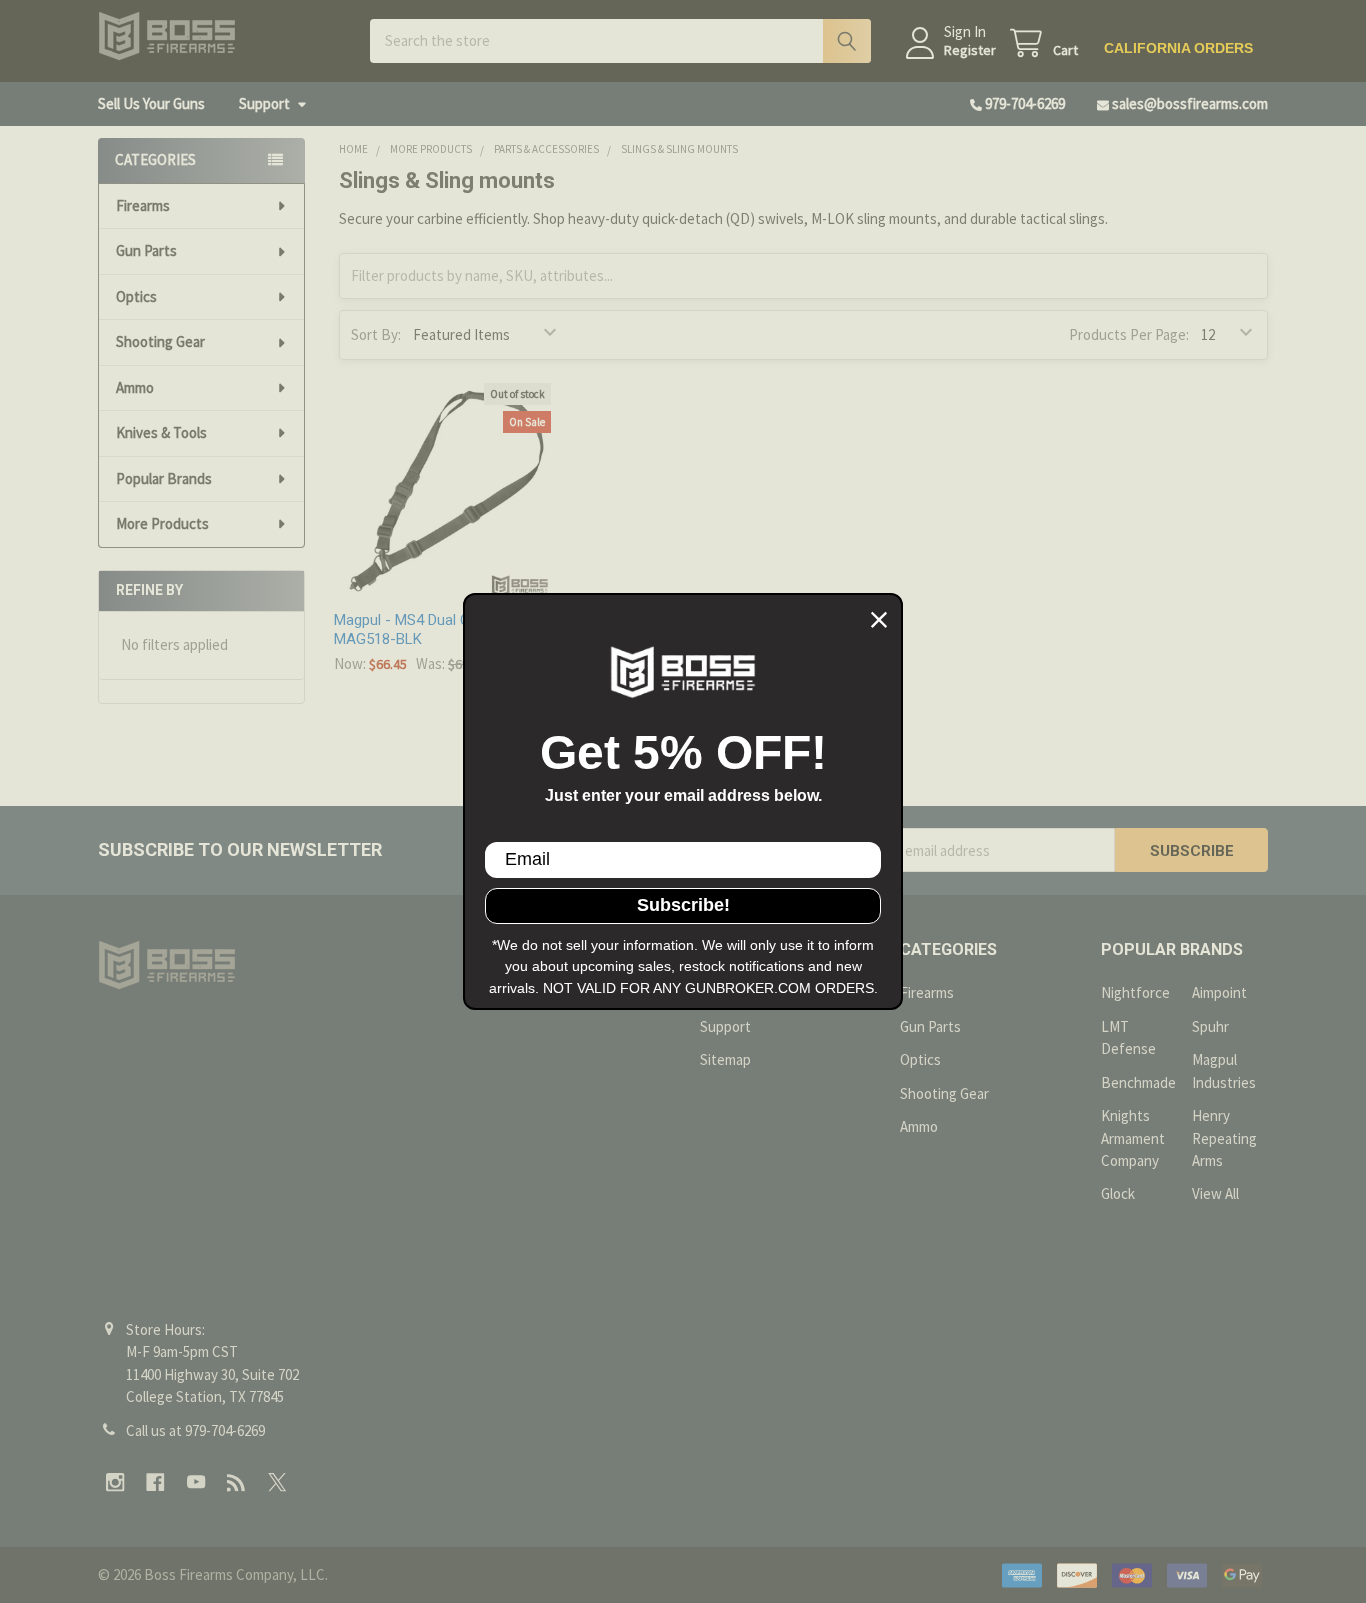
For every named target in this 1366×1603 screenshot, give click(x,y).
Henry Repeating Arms (1224, 1138)
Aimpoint (1219, 992)
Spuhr (1210, 1026)
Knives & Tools (161, 432)
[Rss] (236, 1482)
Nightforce (1135, 992)
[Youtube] (196, 1482)
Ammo (135, 387)
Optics (136, 296)
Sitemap (725, 1059)
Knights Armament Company (1133, 1138)
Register (970, 50)
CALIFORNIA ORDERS (1178, 48)
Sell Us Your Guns (151, 103)
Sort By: (376, 334)
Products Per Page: (1129, 334)
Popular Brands (164, 478)
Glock (1118, 1193)
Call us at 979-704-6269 (195, 1430)
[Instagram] (115, 1482)
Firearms (143, 205)
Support (264, 103)
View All (1215, 1193)
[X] (277, 1482)
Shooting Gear (160, 341)
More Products (162, 523)
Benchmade (1138, 1082)
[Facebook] (155, 1482)
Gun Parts (146, 250)
